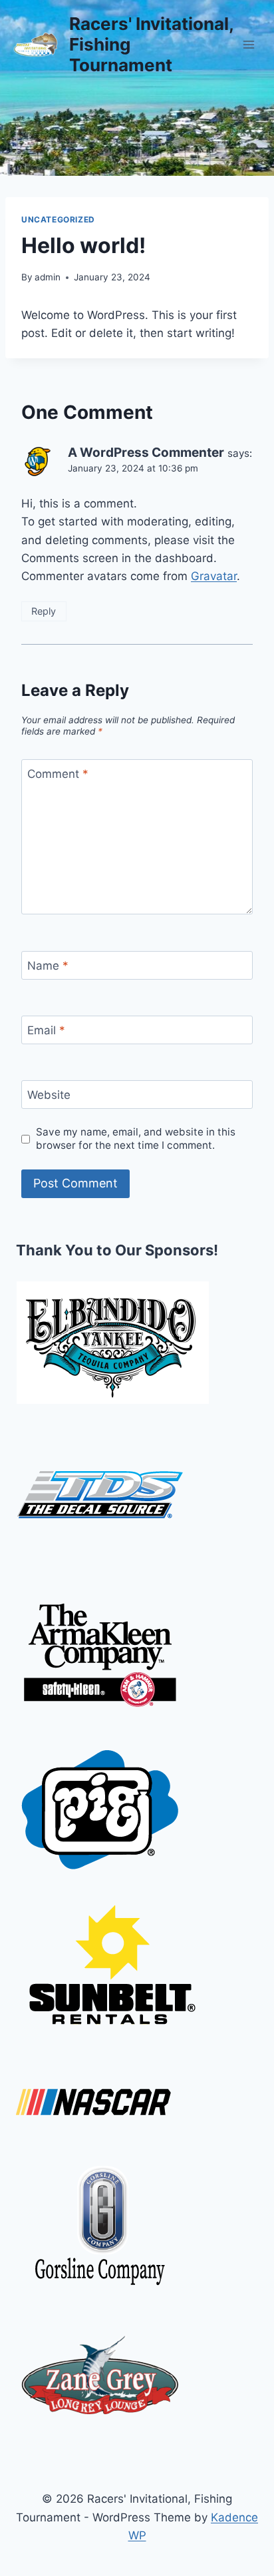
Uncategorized (58, 219)
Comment (58, 774)
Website (49, 1095)
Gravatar (214, 576)
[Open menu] (248, 44)
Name (48, 966)
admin (48, 277)
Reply (44, 611)
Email (46, 1030)
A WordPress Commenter (146, 453)
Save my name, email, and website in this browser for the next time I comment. (136, 1138)
